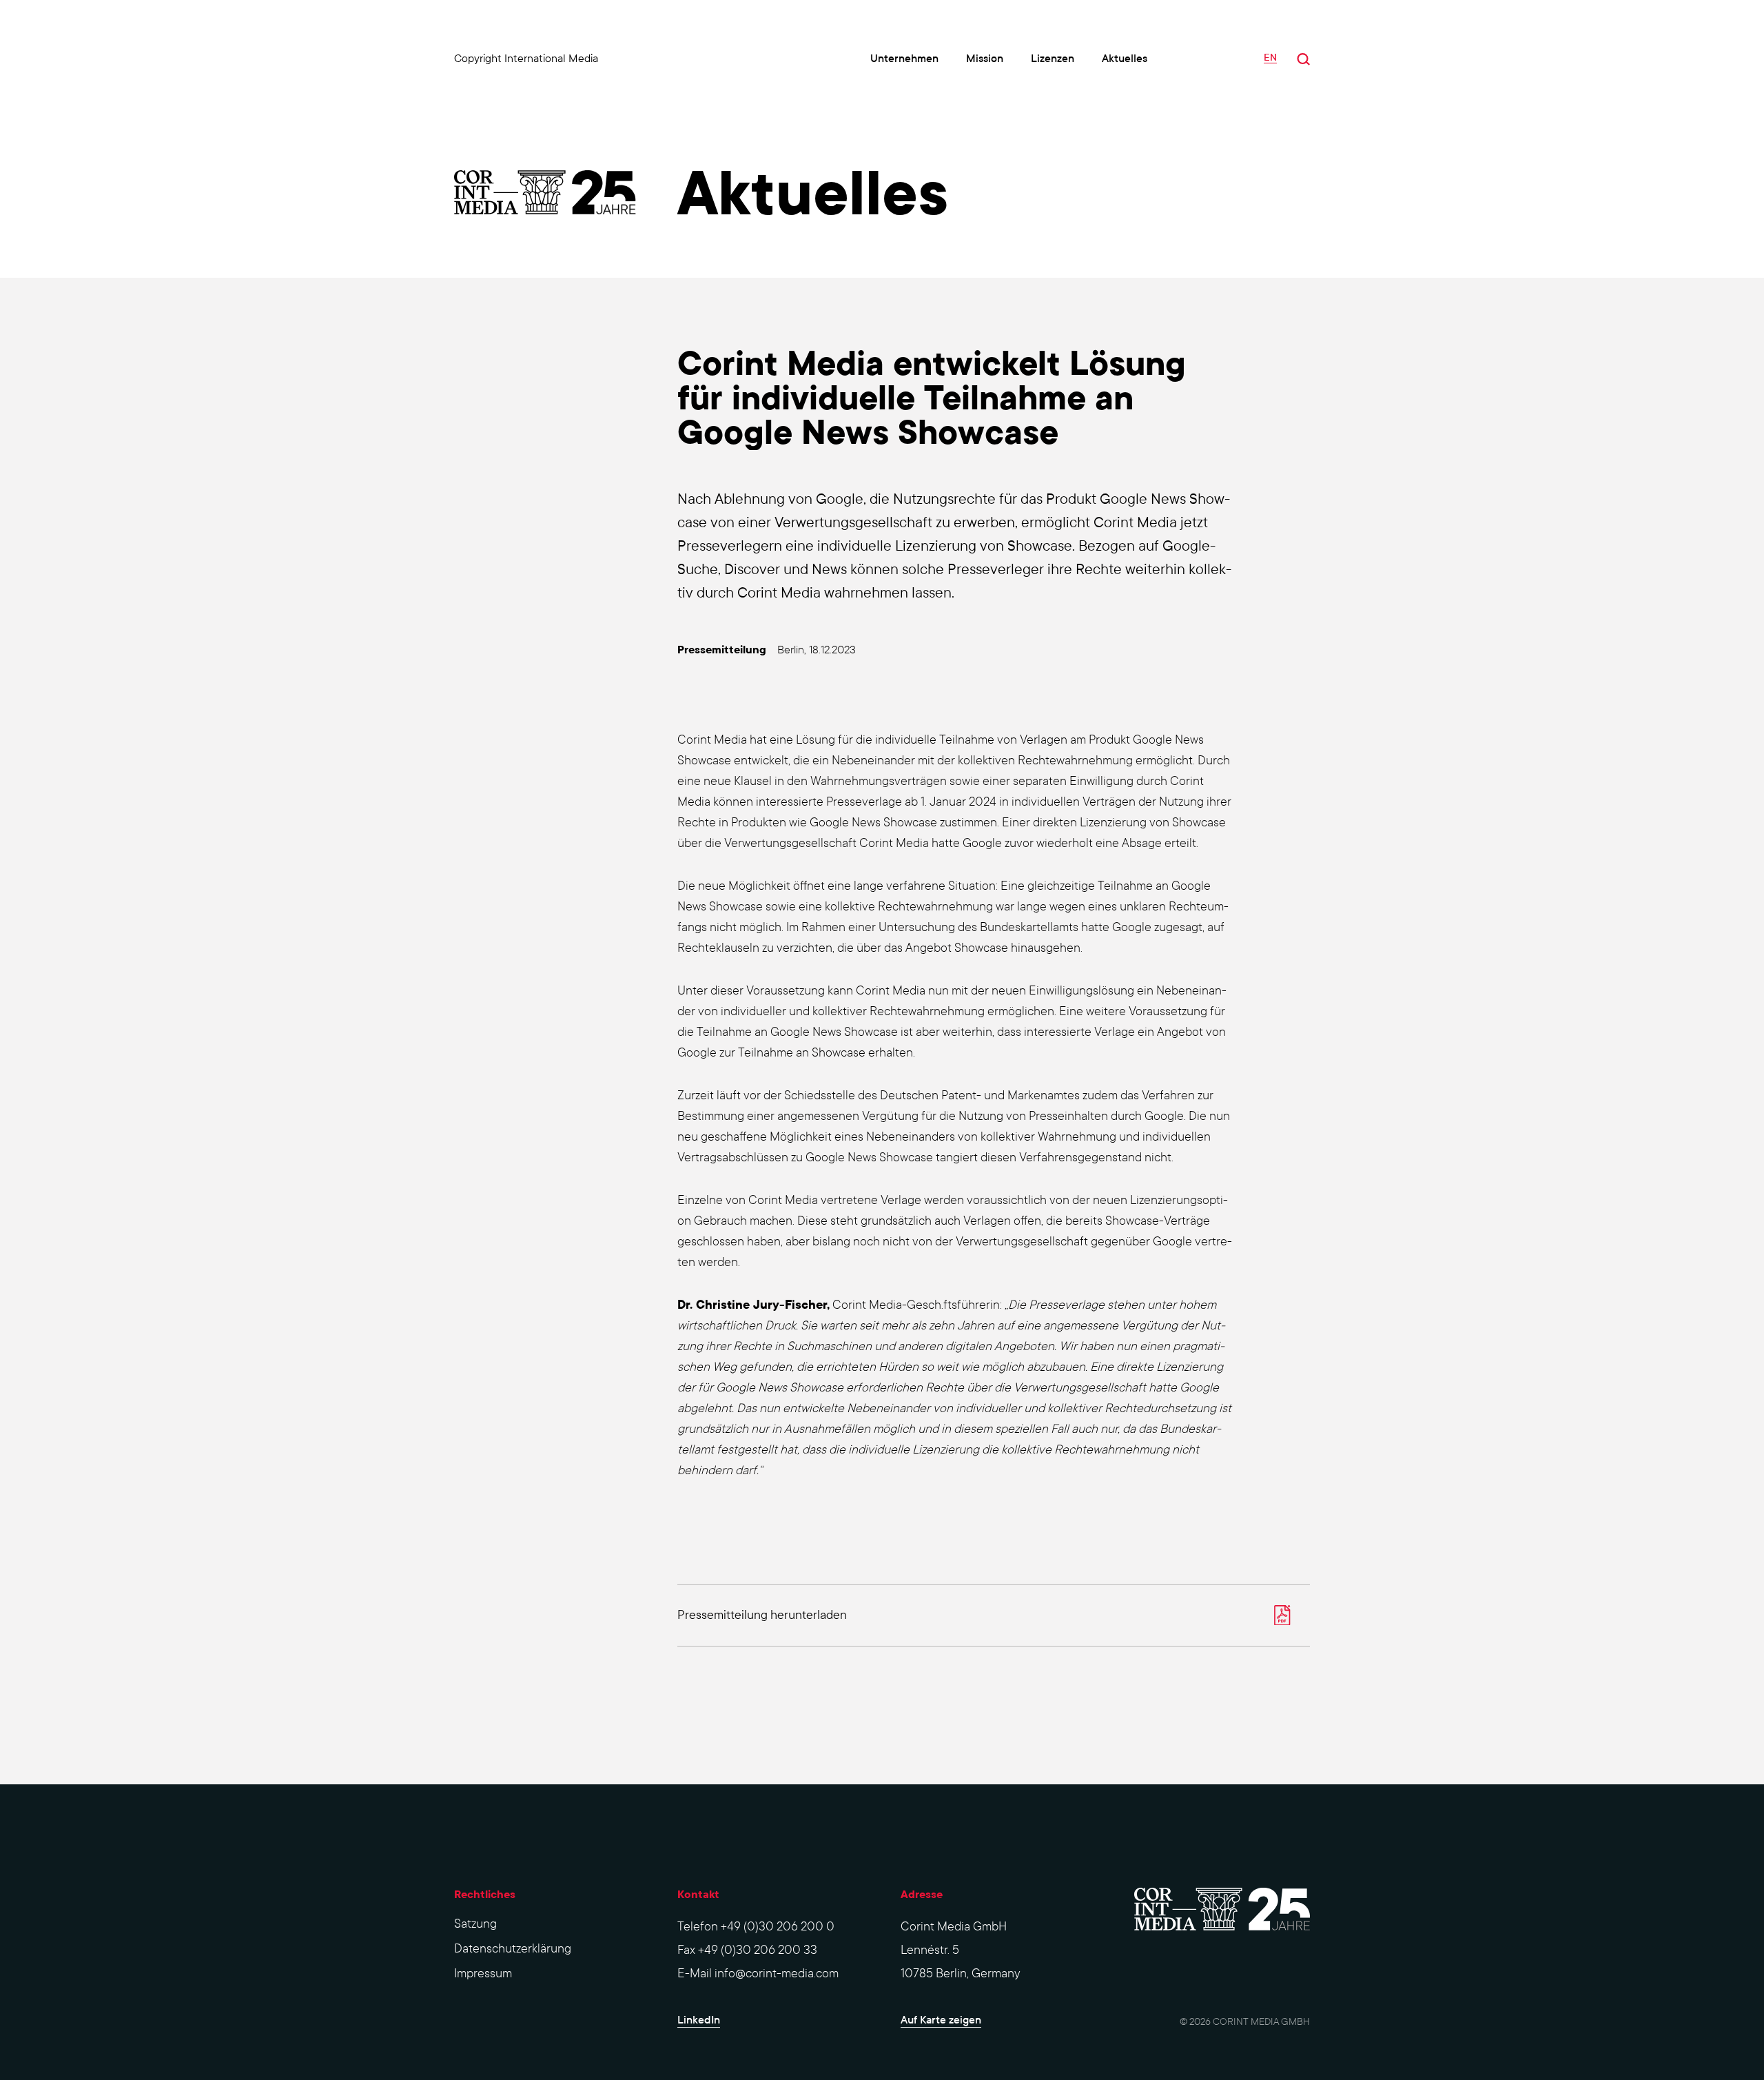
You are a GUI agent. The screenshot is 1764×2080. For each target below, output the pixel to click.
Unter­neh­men (904, 58)
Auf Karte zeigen (941, 2020)
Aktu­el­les (1125, 58)
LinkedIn (699, 2020)
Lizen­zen (1053, 58)
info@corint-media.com (777, 1974)
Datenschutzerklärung (513, 1949)
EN (1270, 58)
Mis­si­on (985, 58)
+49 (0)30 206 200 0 (778, 1927)
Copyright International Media (526, 58)
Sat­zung (475, 1924)
